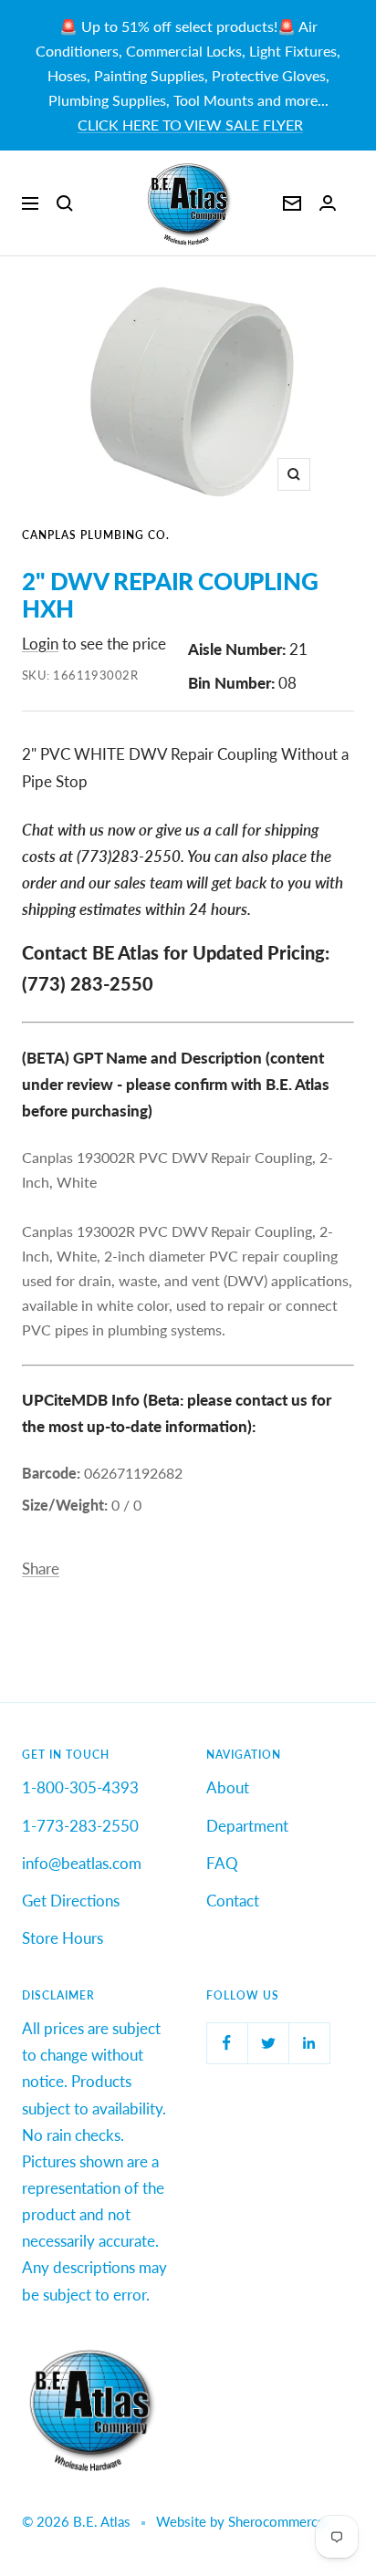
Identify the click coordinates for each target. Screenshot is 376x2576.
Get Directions (71, 1901)
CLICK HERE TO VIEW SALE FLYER (190, 125)
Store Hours (63, 1938)
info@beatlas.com (82, 1863)
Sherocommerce (277, 2521)
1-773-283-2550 (80, 1826)
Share (41, 1568)
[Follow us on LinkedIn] (309, 2043)
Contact (233, 1901)
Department (247, 1826)
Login (40, 644)
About (228, 1787)
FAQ (222, 1863)
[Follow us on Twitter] (268, 2043)
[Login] (328, 203)
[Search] (65, 203)
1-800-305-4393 (80, 1787)
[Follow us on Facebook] (227, 2043)
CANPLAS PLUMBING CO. (96, 535)
